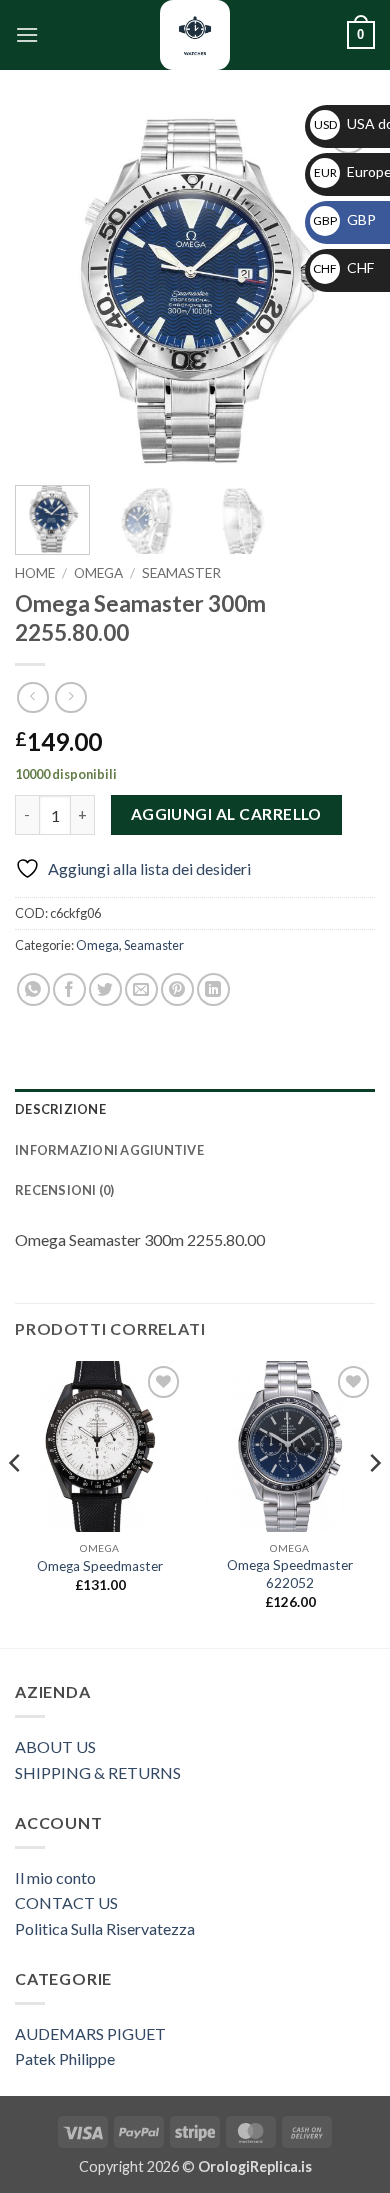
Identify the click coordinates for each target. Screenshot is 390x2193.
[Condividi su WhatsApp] (33, 989)
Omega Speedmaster (100, 1566)
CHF (343, 267)
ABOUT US (55, 1746)
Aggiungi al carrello (226, 814)
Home (35, 573)
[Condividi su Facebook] (69, 989)
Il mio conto (55, 1877)
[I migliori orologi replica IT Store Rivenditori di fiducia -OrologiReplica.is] (195, 35)
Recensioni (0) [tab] (65, 1190)
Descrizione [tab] (60, 1109)
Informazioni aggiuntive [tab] (109, 1150)
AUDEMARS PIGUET (90, 2033)
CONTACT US (66, 1902)
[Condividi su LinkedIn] (213, 989)
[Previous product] (70, 697)
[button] (27, 34)
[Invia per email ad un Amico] (141, 989)
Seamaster (181, 573)
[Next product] (32, 697)
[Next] (374, 1502)
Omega (98, 573)
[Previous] (47, 290)
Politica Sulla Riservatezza (105, 1928)
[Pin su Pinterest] (177, 989)
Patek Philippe (65, 2058)
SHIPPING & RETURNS (98, 1772)
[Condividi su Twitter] (105, 989)
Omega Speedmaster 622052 (290, 1574)
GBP (344, 219)
